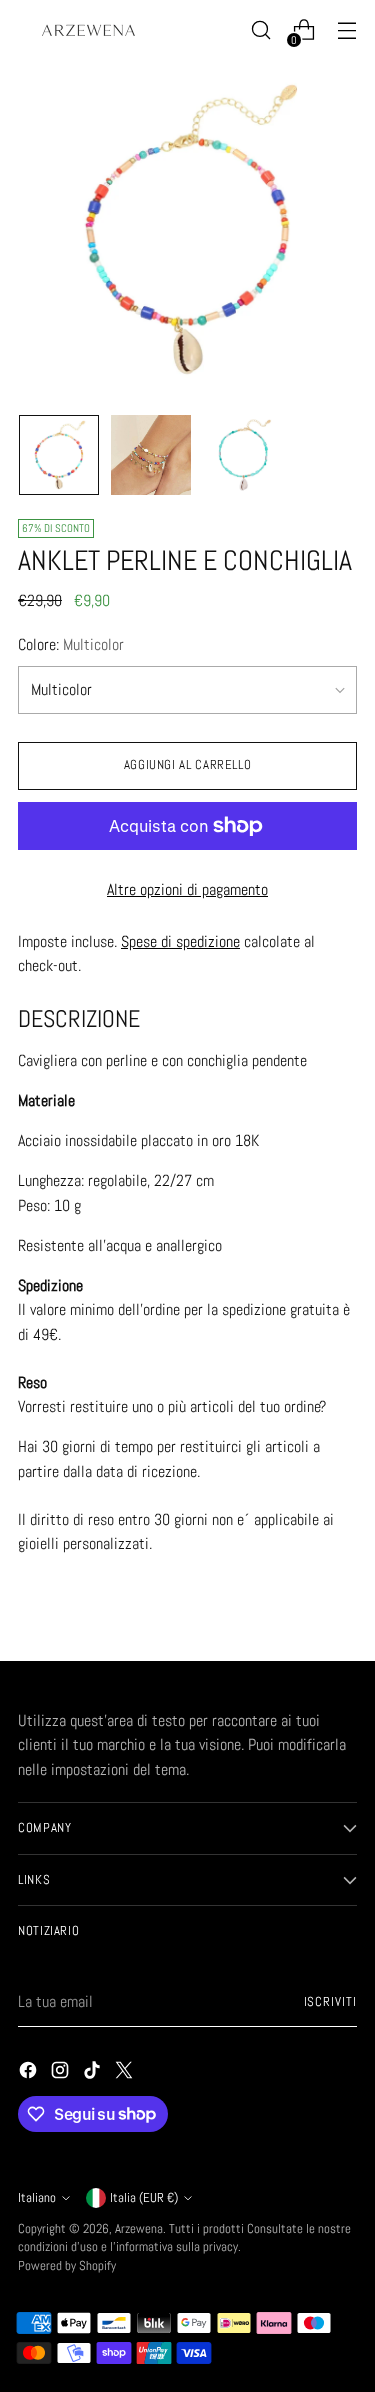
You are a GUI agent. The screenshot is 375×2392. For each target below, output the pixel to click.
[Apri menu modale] (346, 30)
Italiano (37, 2198)
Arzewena (139, 2229)
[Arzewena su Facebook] (30, 2073)
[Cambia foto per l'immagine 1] (59, 455)
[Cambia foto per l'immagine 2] (151, 455)
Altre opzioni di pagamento (187, 889)
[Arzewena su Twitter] (126, 2073)
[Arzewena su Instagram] (62, 2073)
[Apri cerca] (260, 30)
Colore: (71, 644)
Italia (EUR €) (144, 2198)
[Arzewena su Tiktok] (94, 2073)
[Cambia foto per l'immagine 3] (243, 455)
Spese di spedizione (180, 941)
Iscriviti (330, 2002)
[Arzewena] (88, 30)
